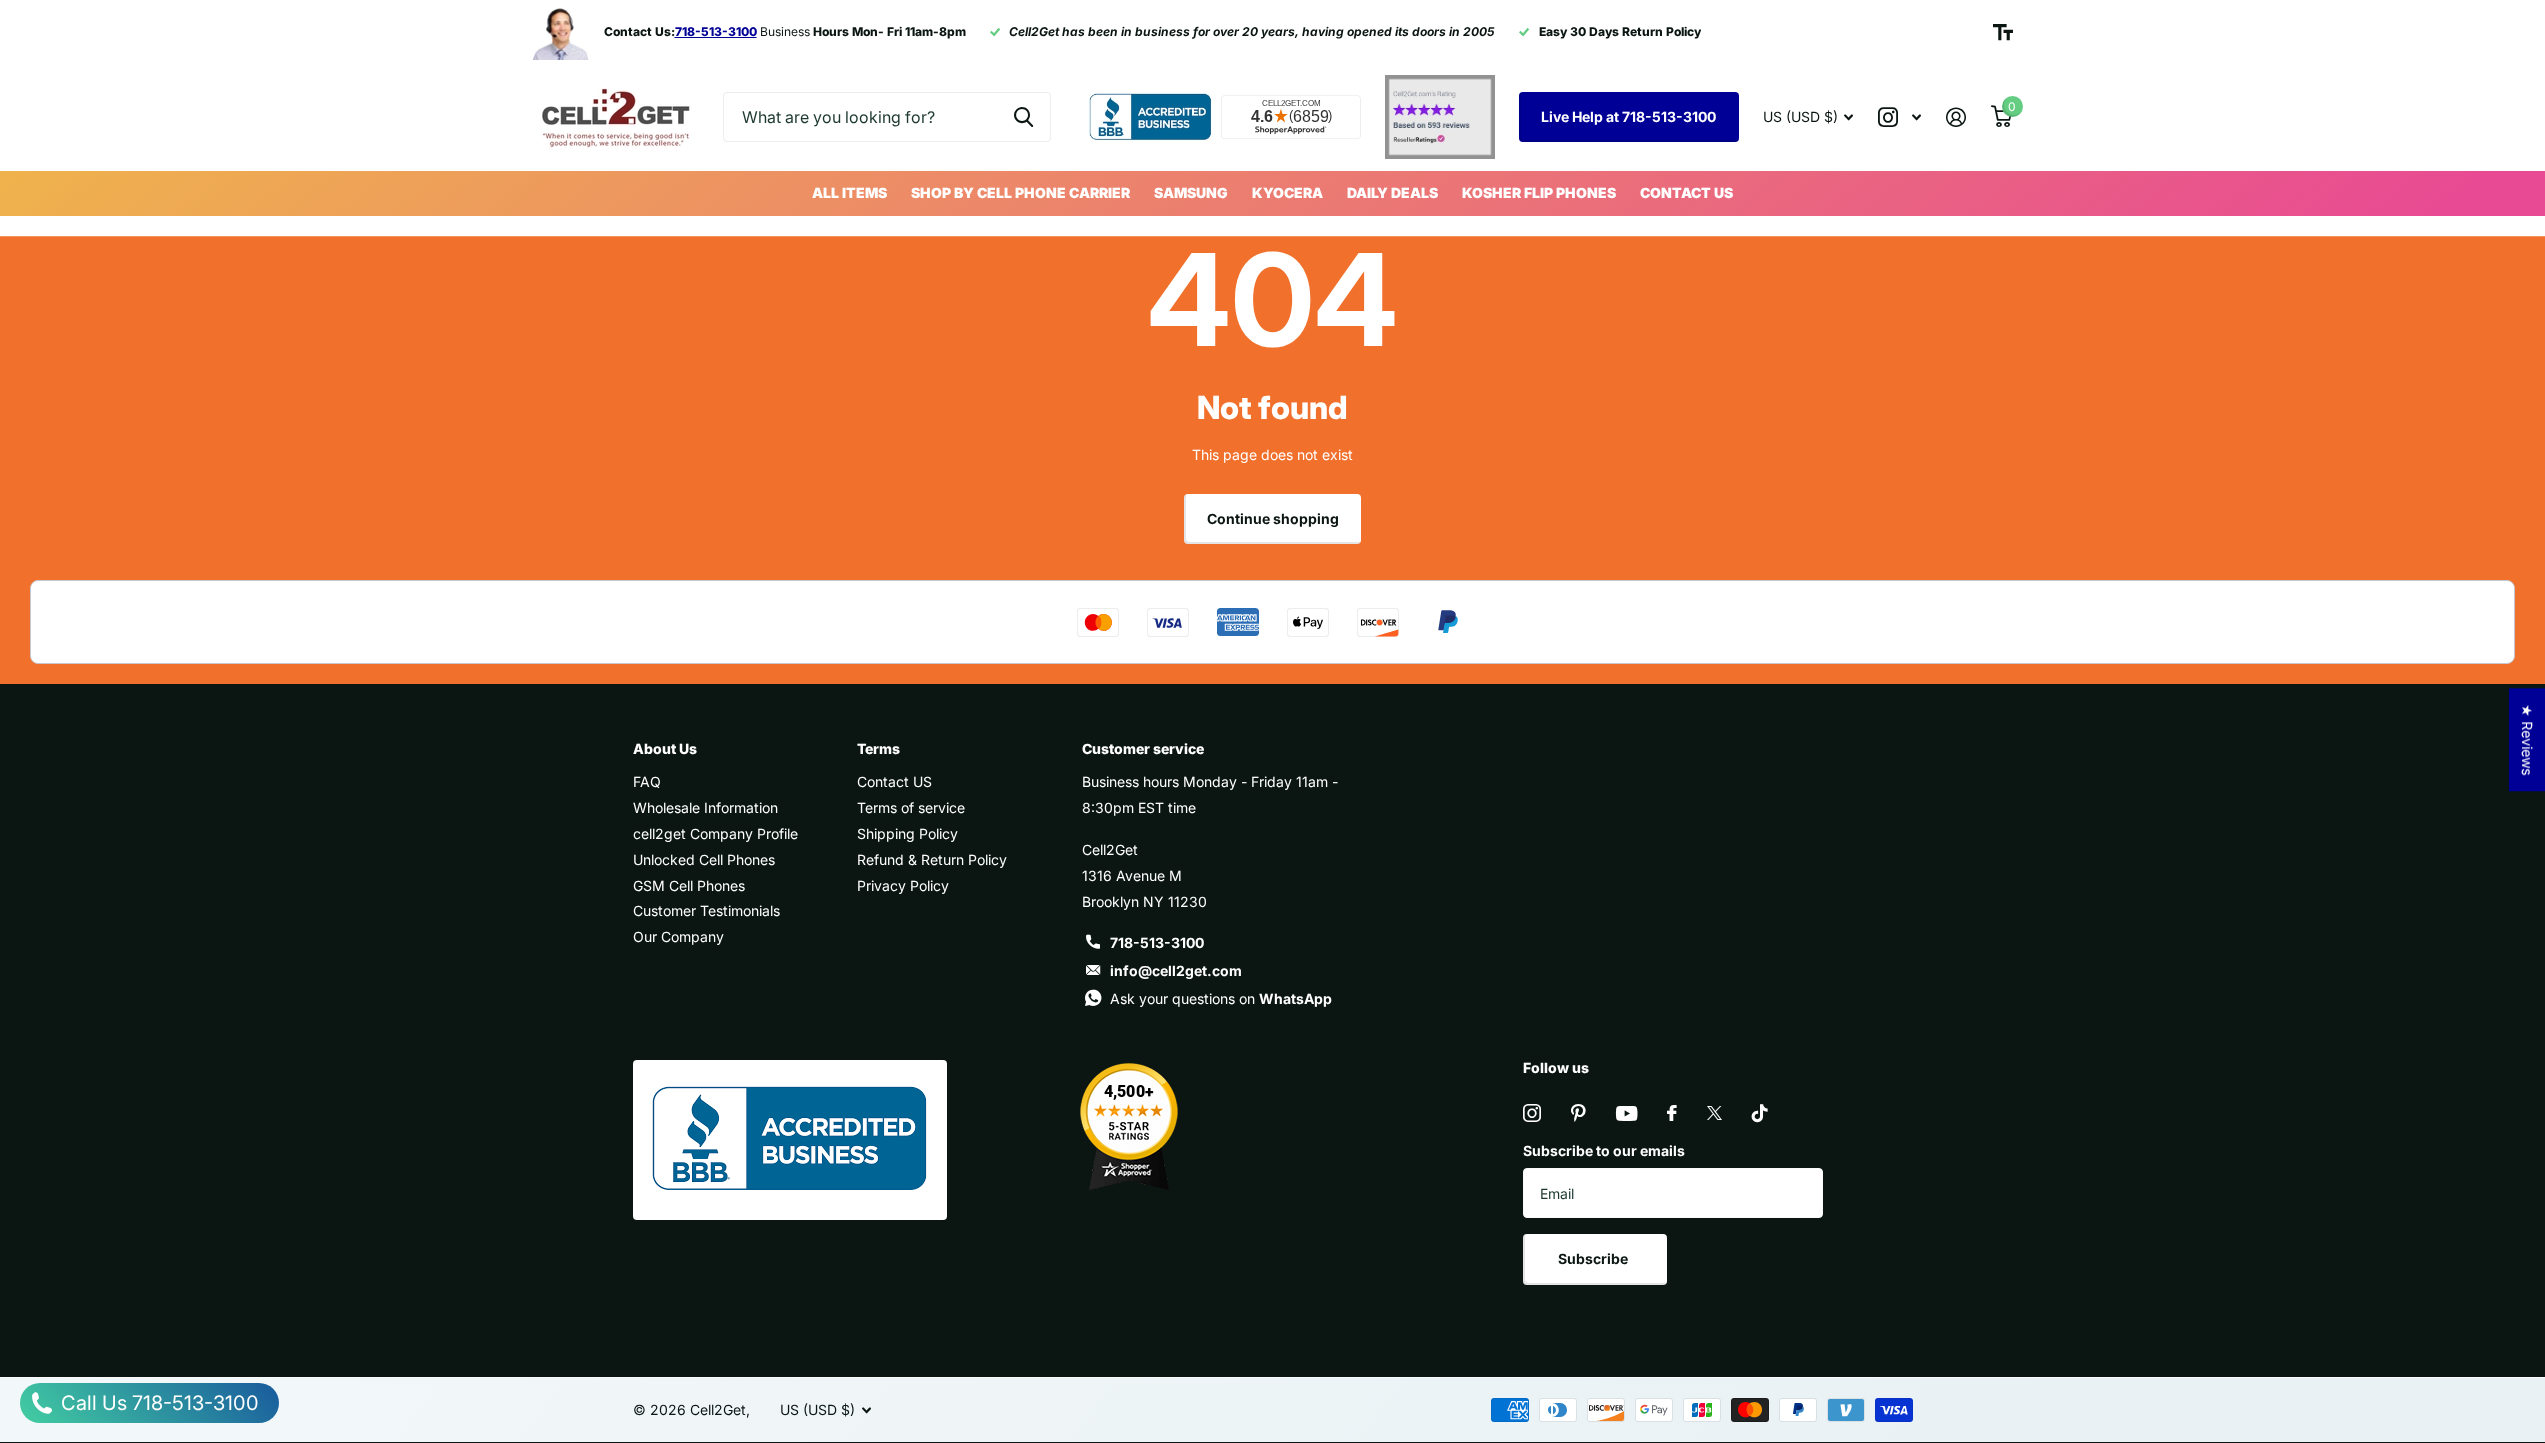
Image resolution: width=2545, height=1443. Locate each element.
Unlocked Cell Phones (704, 859)
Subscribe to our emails (1604, 1150)
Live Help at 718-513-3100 (1628, 116)
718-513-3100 (1157, 942)
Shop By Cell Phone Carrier (1020, 192)
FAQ (647, 781)
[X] (1714, 1113)
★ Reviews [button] (2527, 739)
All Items (849, 192)
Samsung (1191, 192)
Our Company (678, 936)
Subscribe (1594, 1258)
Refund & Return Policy (932, 859)
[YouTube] (1626, 1113)
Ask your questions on (1221, 998)
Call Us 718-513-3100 (157, 1403)
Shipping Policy (907, 833)
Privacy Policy (903, 885)
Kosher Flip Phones (1539, 192)
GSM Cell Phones (689, 885)
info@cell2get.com (1176, 970)
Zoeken (1023, 117)
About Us (665, 748)
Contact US (1686, 192)
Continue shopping (1273, 518)
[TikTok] (1760, 1113)
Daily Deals (1392, 192)
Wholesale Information (705, 807)
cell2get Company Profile (715, 833)
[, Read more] (1900, 117)
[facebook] (1672, 1113)
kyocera (1287, 192)
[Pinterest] (1578, 1113)
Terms (878, 748)
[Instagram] (1532, 1113)
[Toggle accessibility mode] (2003, 32)
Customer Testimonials (706, 910)
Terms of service (911, 807)
